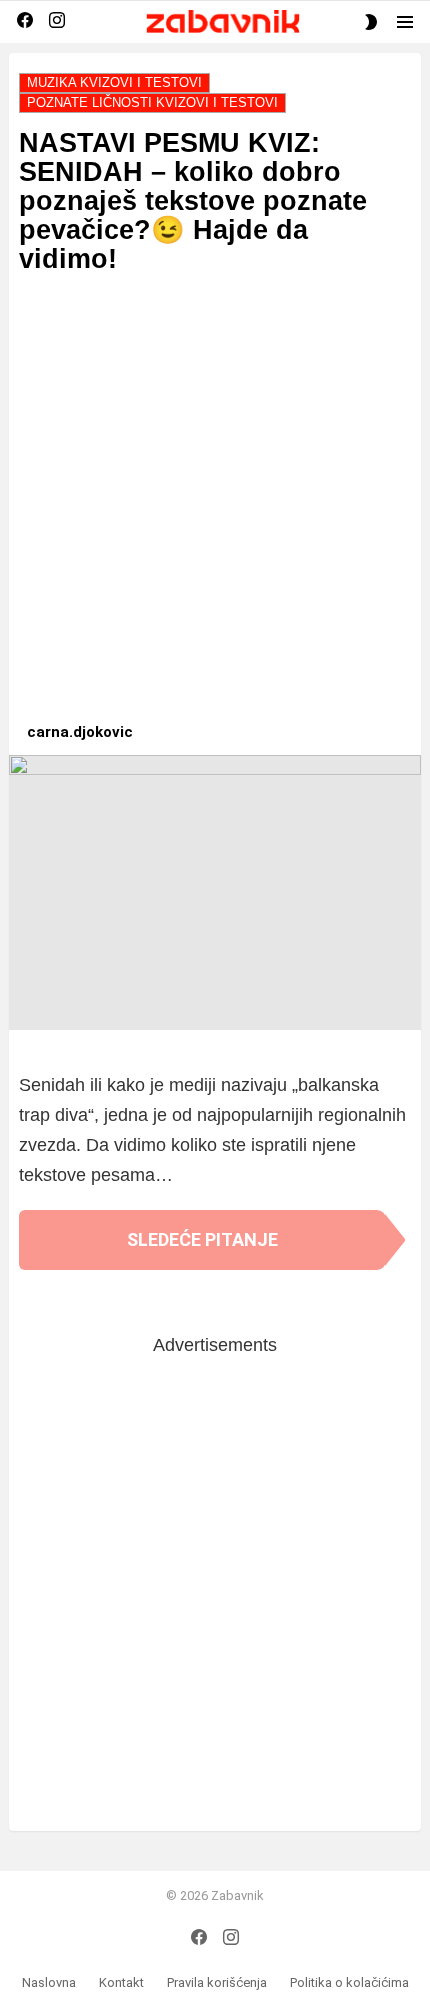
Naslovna (49, 1982)
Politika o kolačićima (349, 1982)
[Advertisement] (215, 508)
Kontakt (121, 1982)
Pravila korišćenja (217, 1982)
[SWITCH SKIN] (371, 22)
